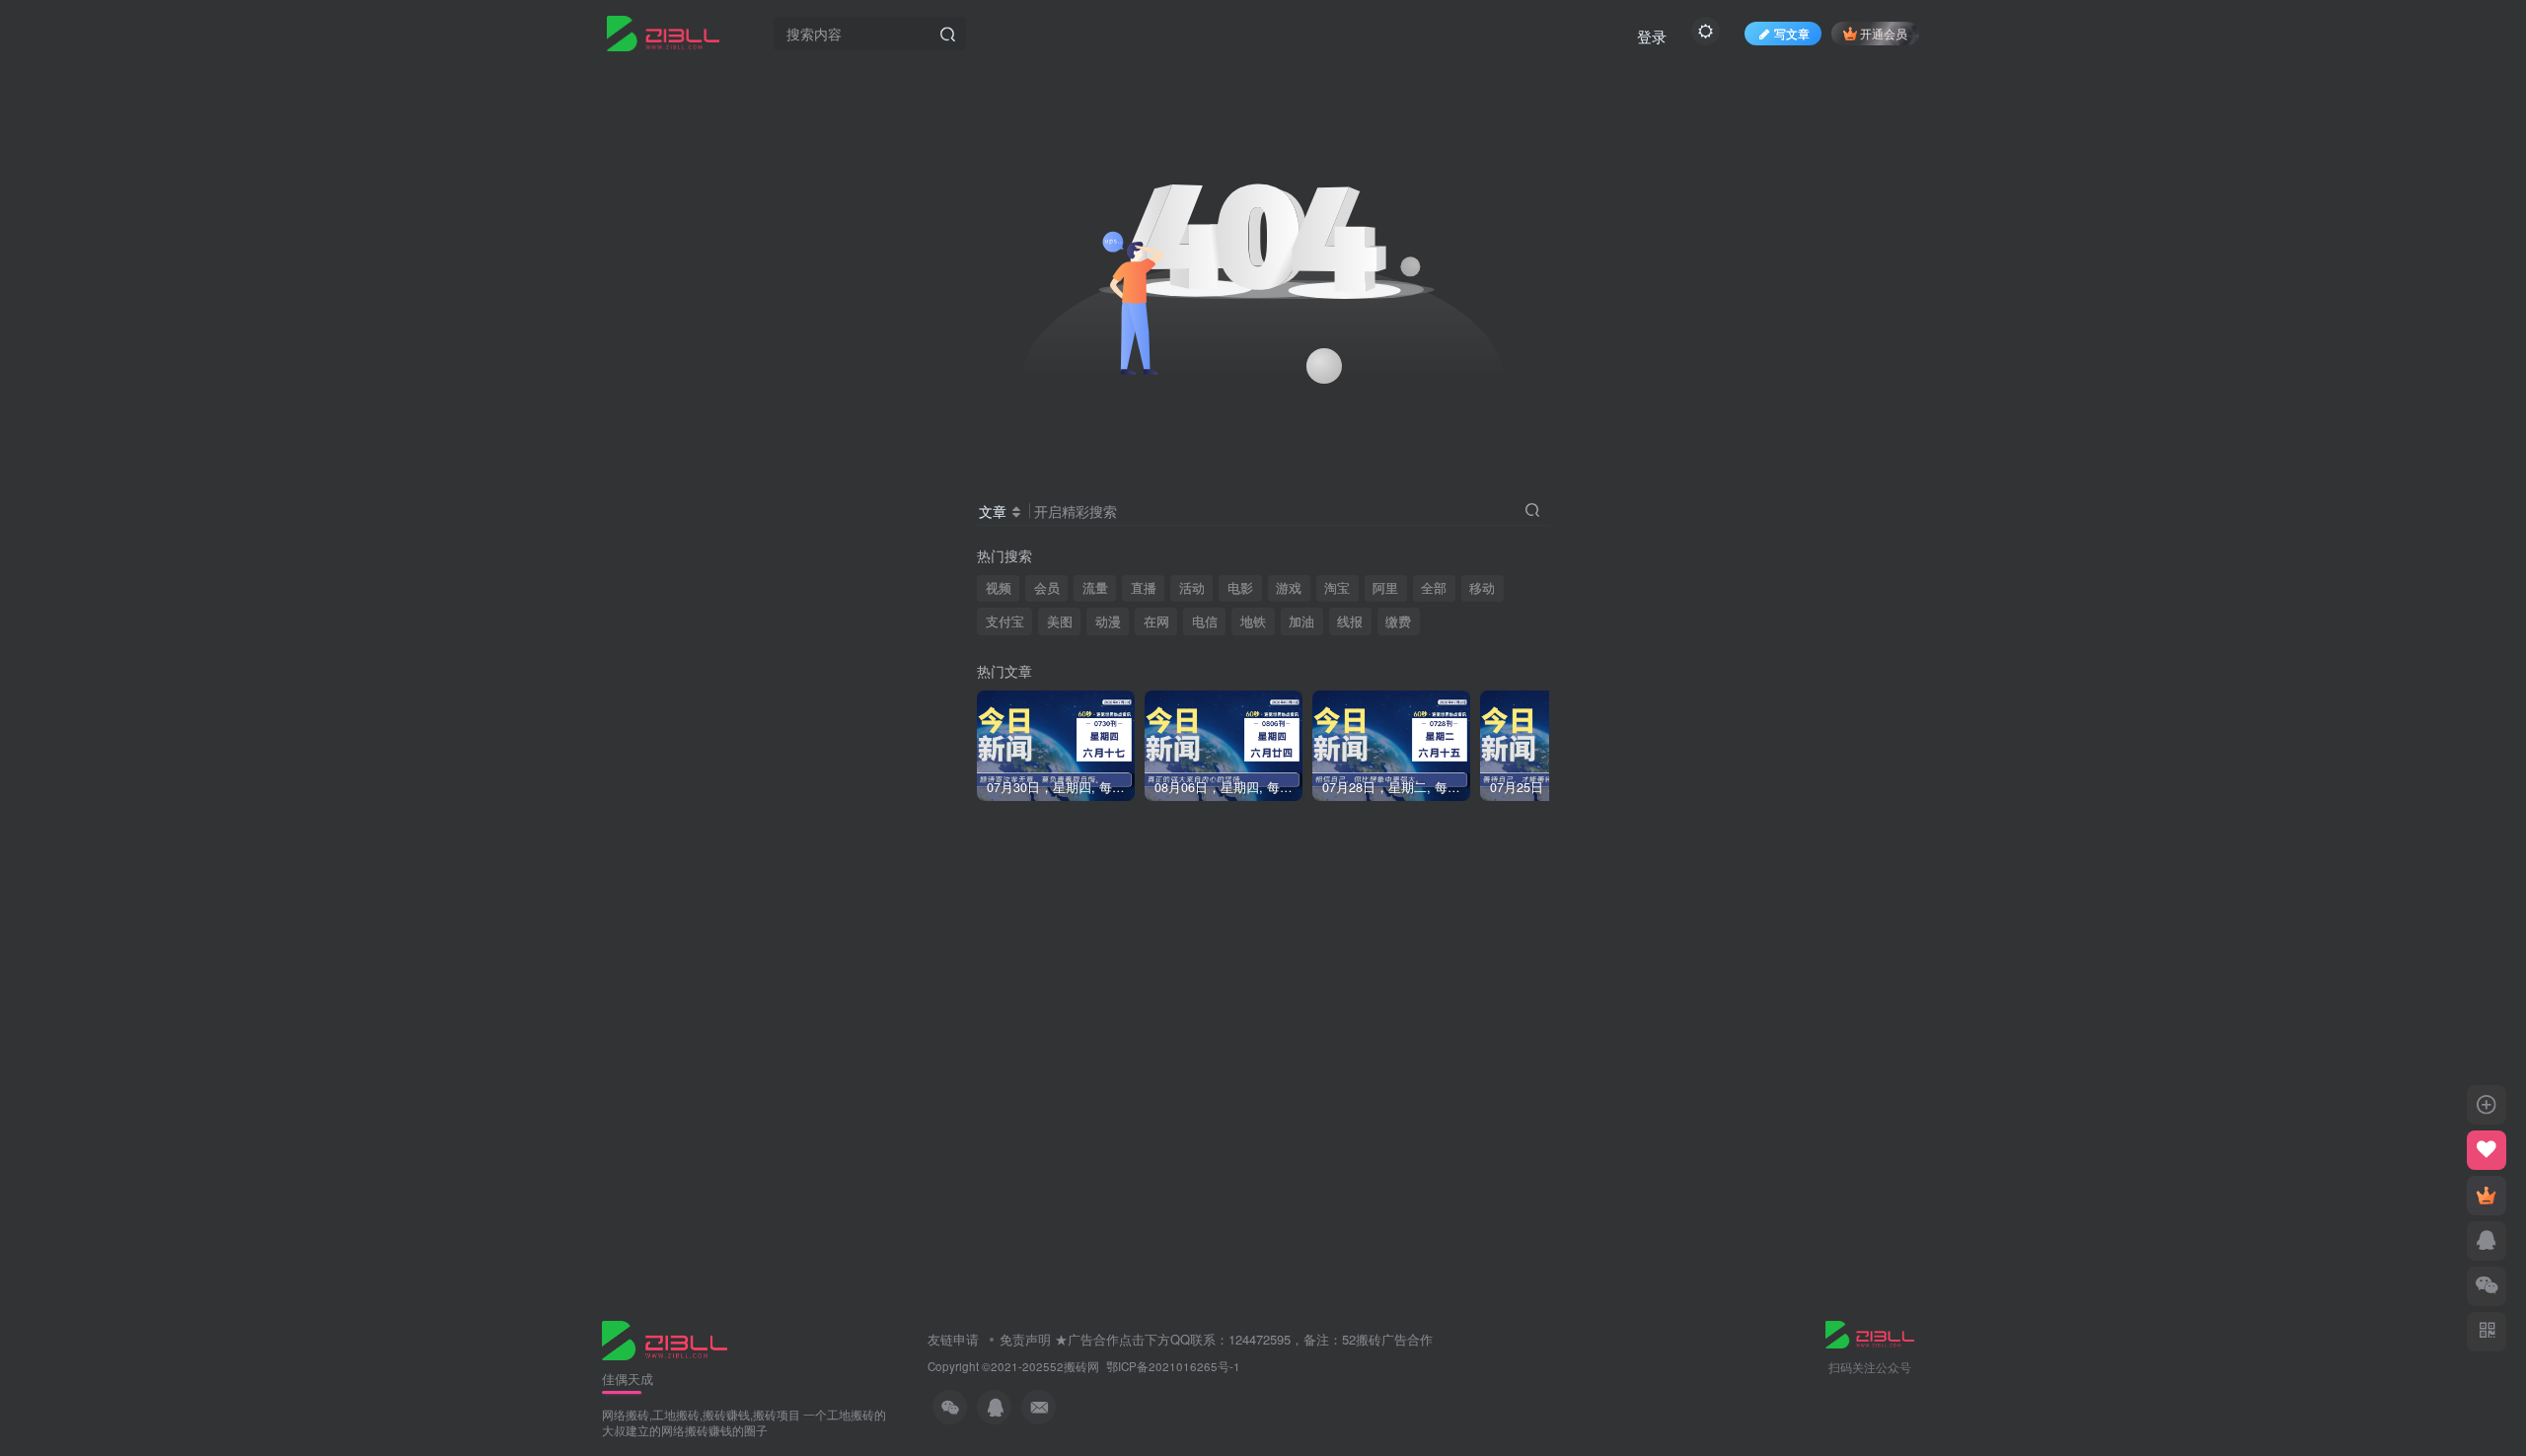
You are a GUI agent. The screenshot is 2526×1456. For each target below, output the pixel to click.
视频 (999, 588)
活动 (1192, 588)
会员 (1047, 588)
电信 (1205, 621)
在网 (1156, 621)
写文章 (1792, 33)
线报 (1350, 621)
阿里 (1385, 588)
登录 (1652, 36)
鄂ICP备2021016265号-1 (1173, 1366)
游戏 (1289, 588)
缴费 (1398, 621)
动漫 (1108, 621)
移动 (1482, 588)
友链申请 (953, 1339)
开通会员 (1884, 33)
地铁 (1253, 621)
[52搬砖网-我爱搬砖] (665, 1338)
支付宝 (1005, 621)
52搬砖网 (1075, 1366)
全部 (1434, 588)
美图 (1060, 621)
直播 (1144, 588)
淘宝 (1337, 588)
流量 (1095, 588)
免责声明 (1025, 1339)
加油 (1301, 621)
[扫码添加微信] (2487, 1286)
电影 (1240, 588)
